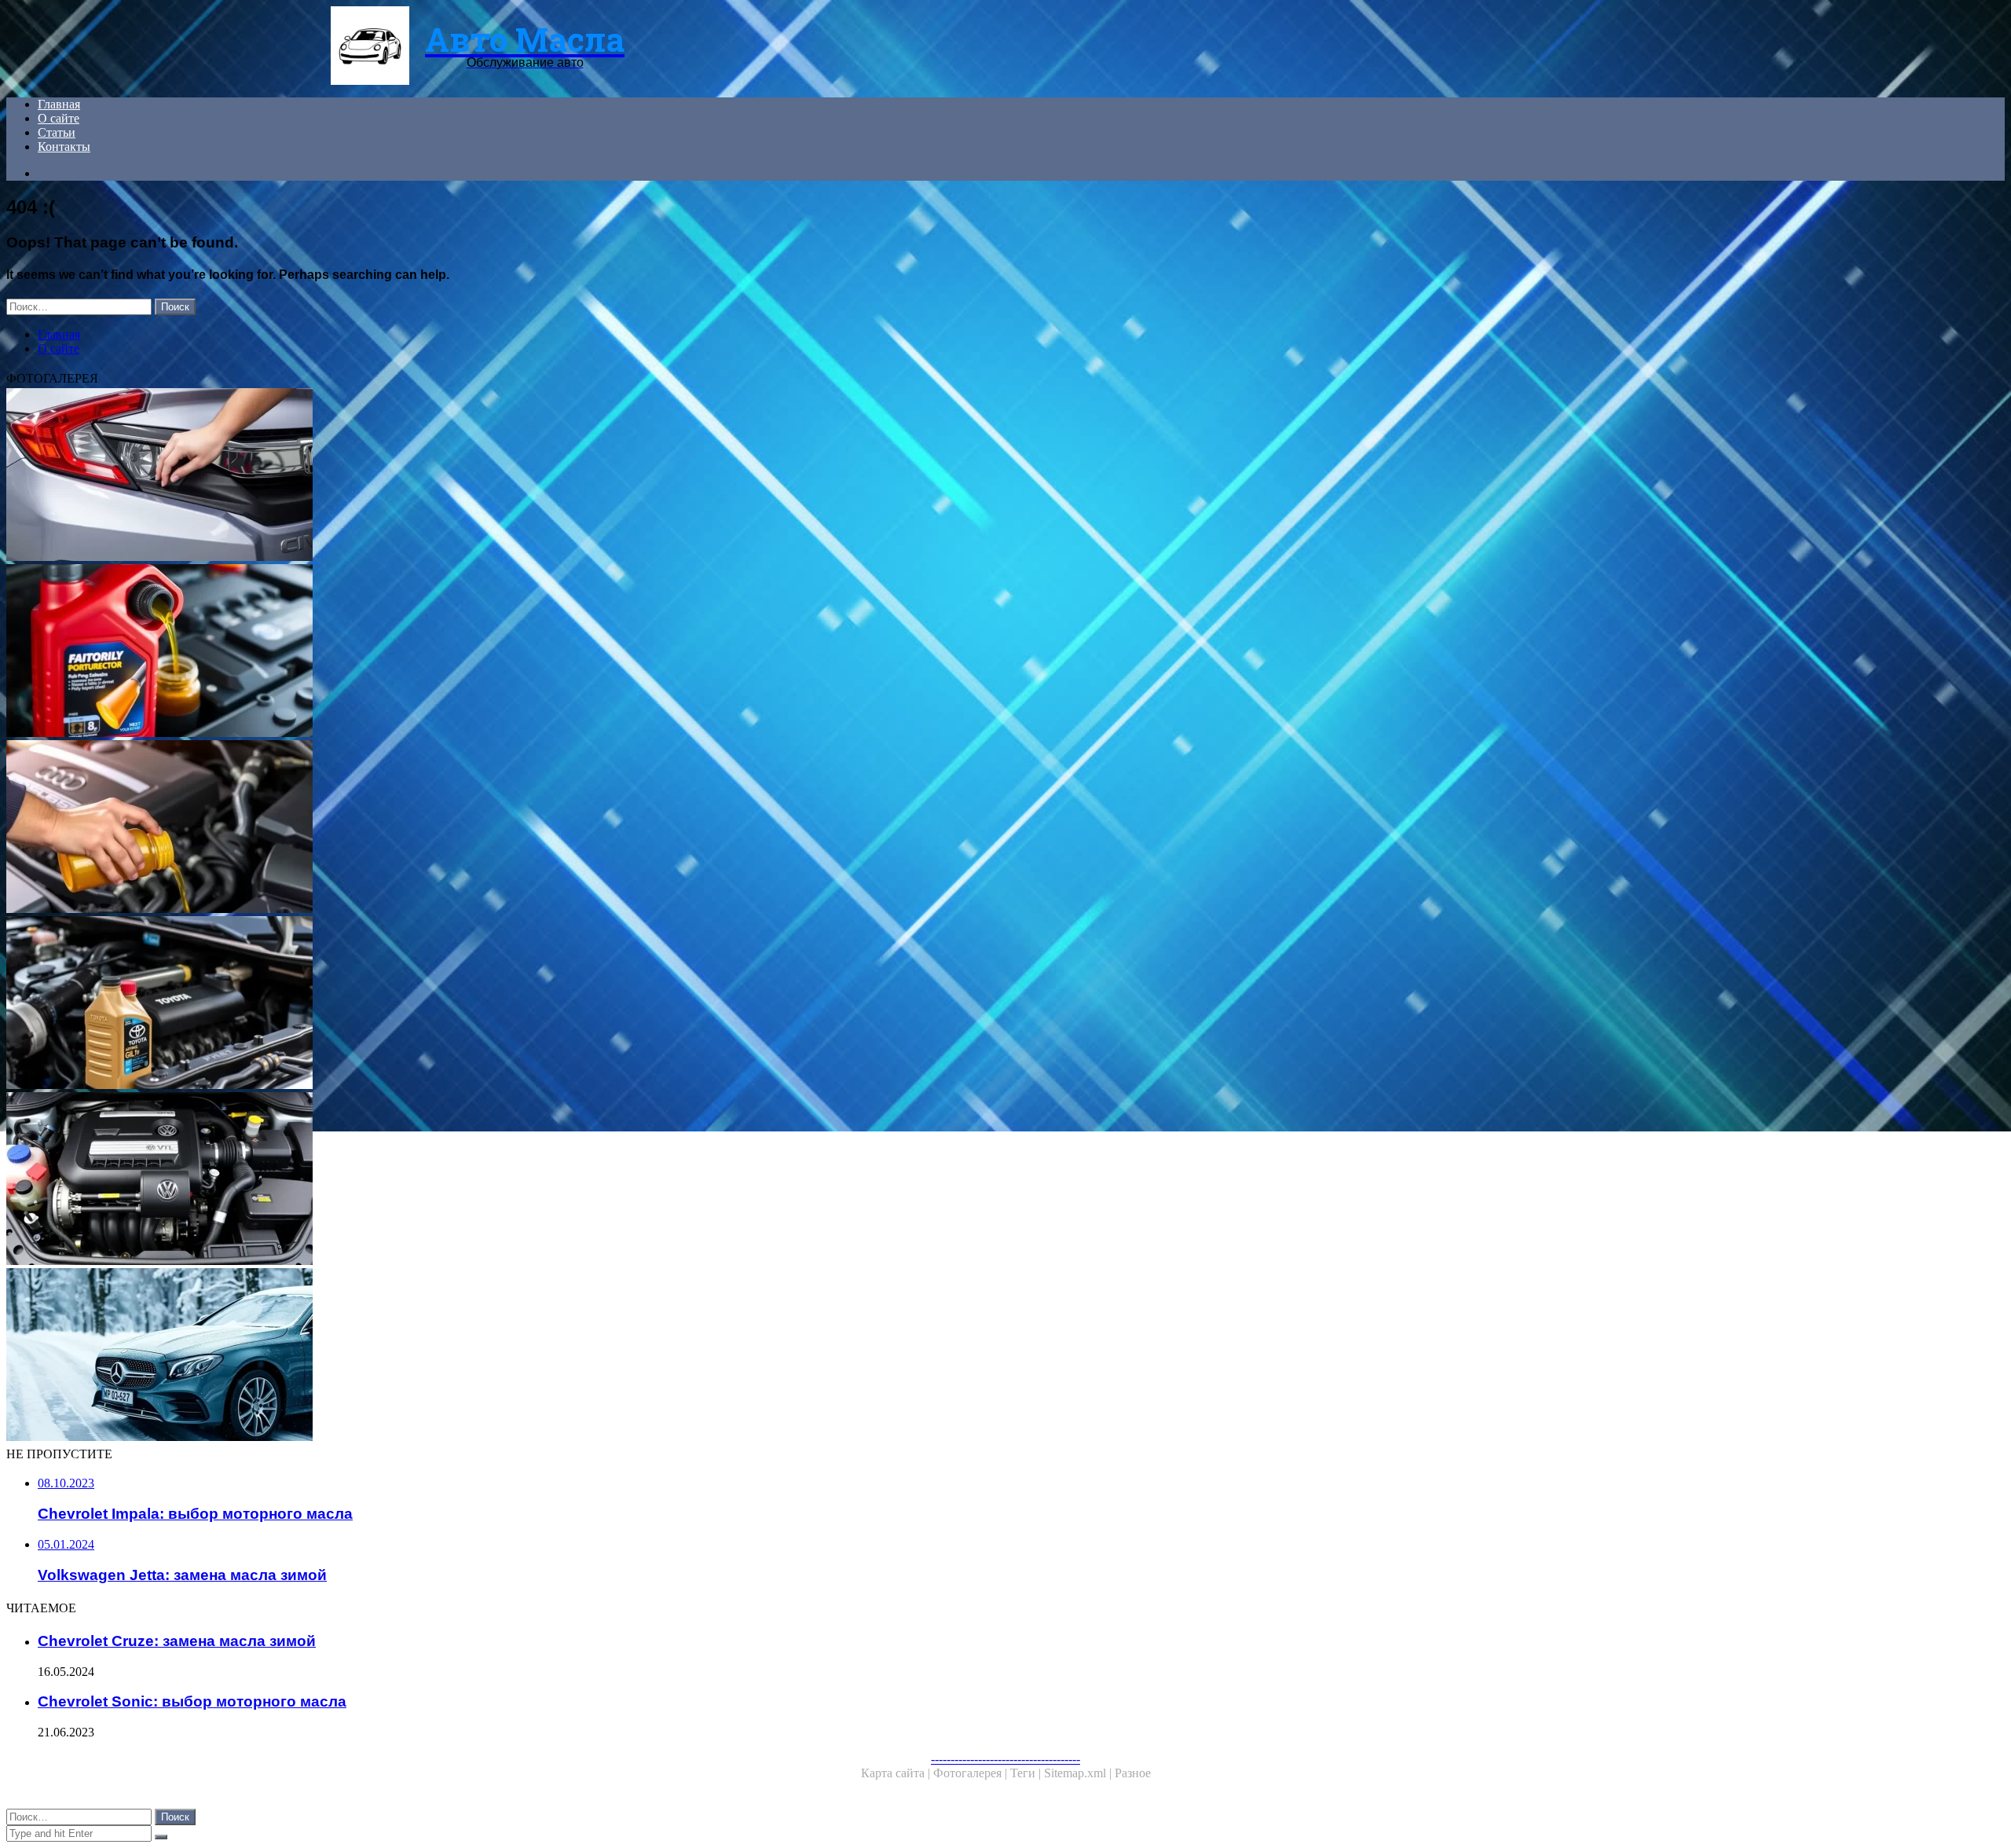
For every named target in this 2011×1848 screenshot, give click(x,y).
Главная (59, 104)
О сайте (59, 118)
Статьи (57, 132)
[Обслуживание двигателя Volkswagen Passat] (478, 1180)
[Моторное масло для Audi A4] (478, 828)
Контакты (64, 147)
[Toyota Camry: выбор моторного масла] (478, 1004)
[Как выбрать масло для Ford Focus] (478, 652)
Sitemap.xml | (1079, 1773)
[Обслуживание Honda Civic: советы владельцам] (478, 476)
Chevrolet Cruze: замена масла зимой (177, 1641)
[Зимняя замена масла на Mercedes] (478, 1356)
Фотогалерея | (972, 1773)
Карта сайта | (897, 1773)
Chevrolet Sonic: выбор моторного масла (192, 1701)
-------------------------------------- (1005, 1759)
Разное (1133, 1773)
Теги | (1027, 1773)
